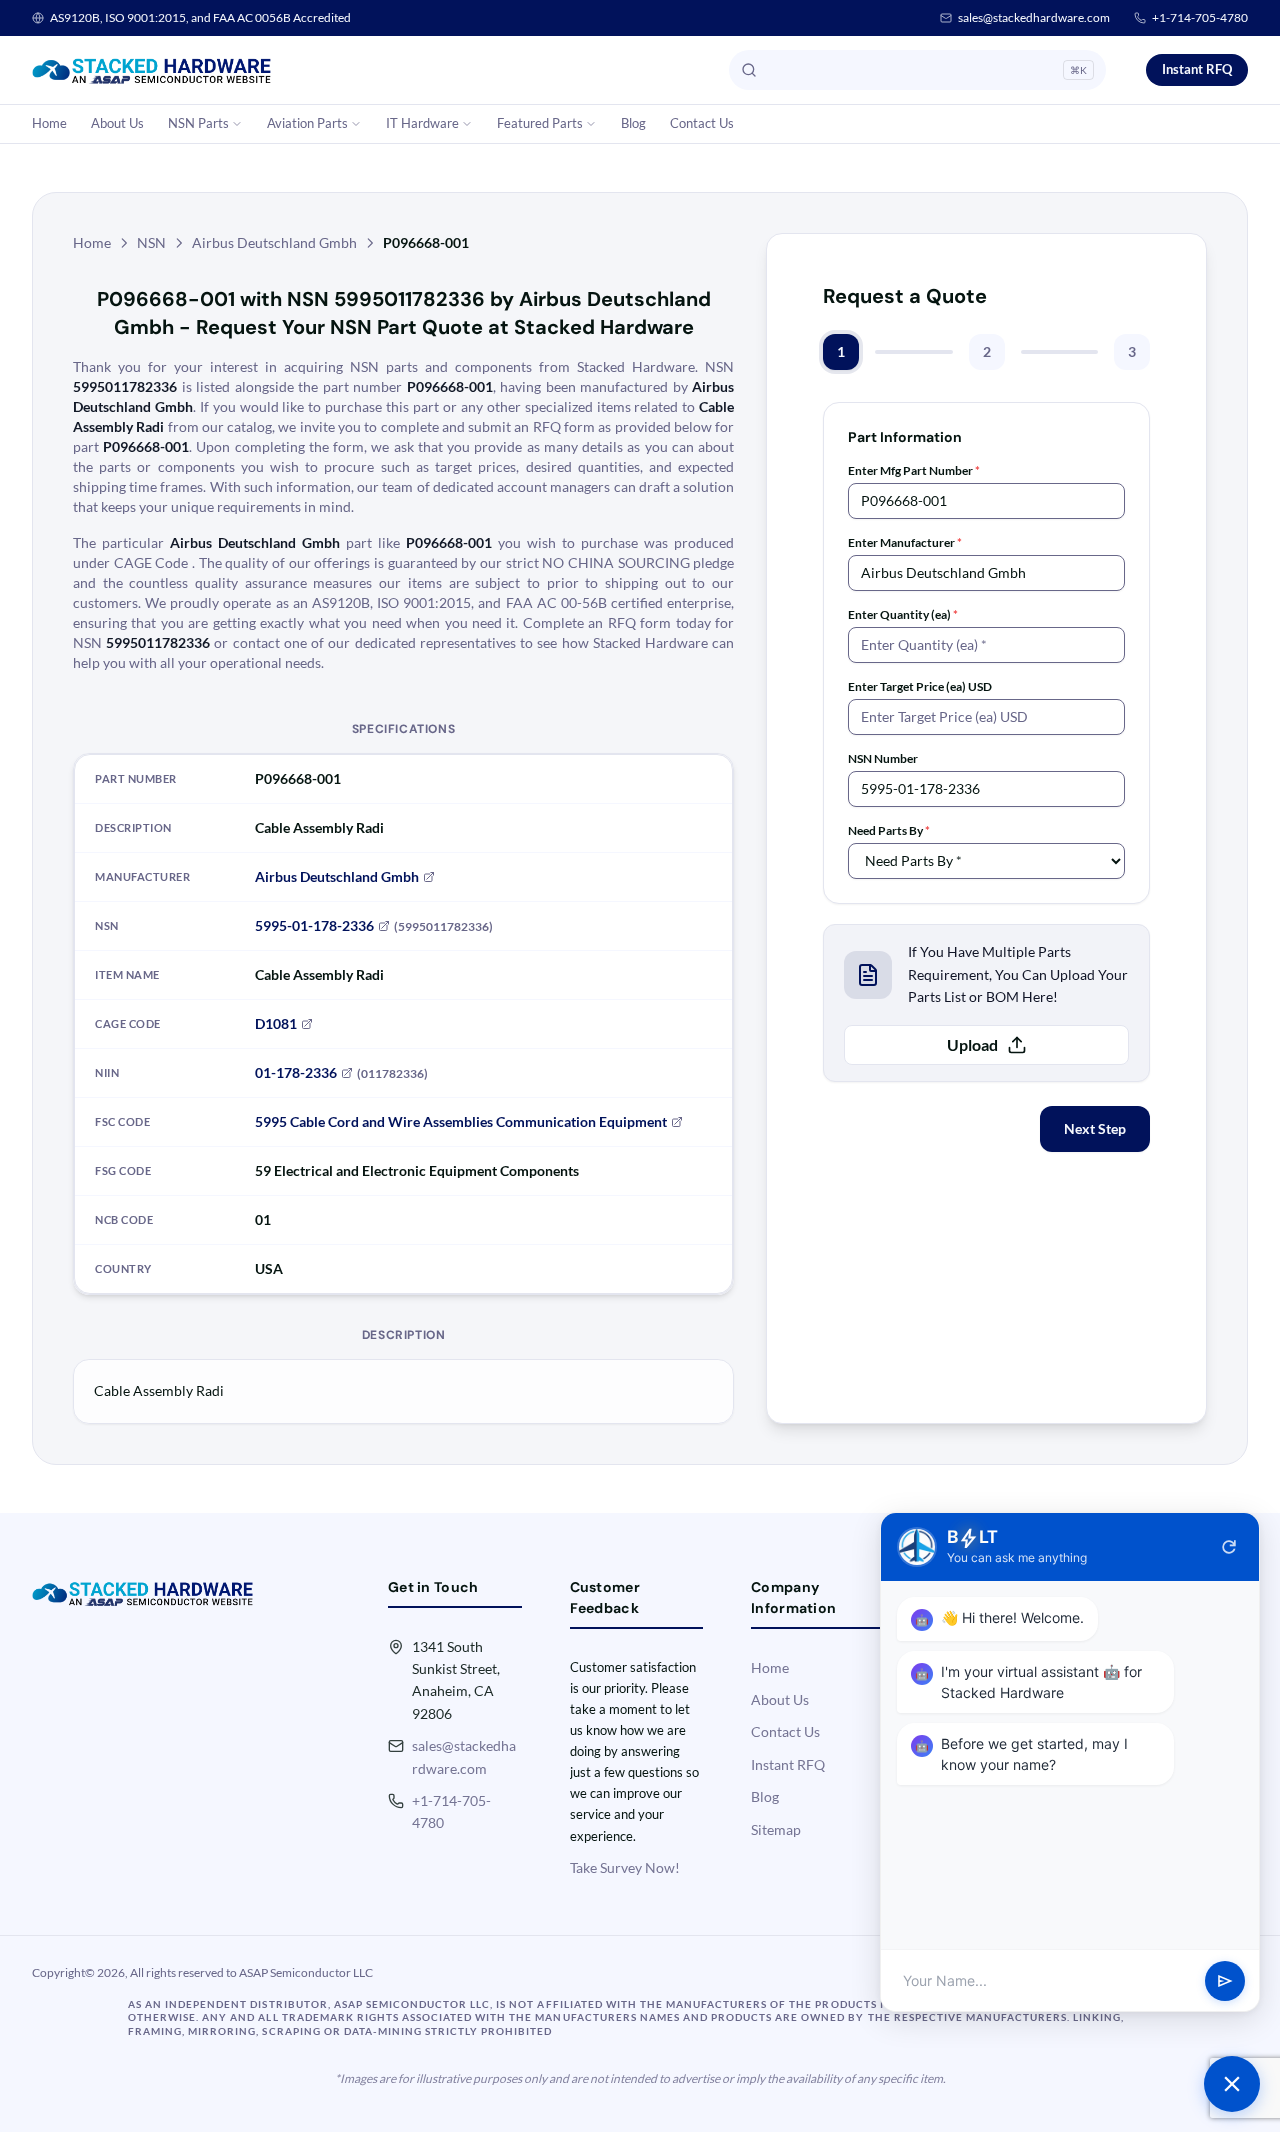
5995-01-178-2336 (314, 925)
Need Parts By (889, 830)
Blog (633, 123)
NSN (151, 242)
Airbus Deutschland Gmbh (274, 242)
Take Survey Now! (625, 1867)
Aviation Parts (307, 123)
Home (49, 123)
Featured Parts (540, 123)
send (1225, 1981)
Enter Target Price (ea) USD (920, 686)
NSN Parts (198, 123)
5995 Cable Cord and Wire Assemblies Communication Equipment (461, 1121)
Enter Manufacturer (905, 542)
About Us (117, 123)
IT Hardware (422, 123)
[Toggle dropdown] (237, 124)
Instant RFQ (1197, 69)
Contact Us (702, 123)
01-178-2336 (296, 1072)
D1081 (276, 1023)
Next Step (1095, 1128)
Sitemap (776, 1829)
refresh (1229, 1547)
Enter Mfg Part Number (914, 470)
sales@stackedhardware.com (1034, 17)
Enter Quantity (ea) (903, 614)
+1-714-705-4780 (1200, 17)
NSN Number (883, 758)
